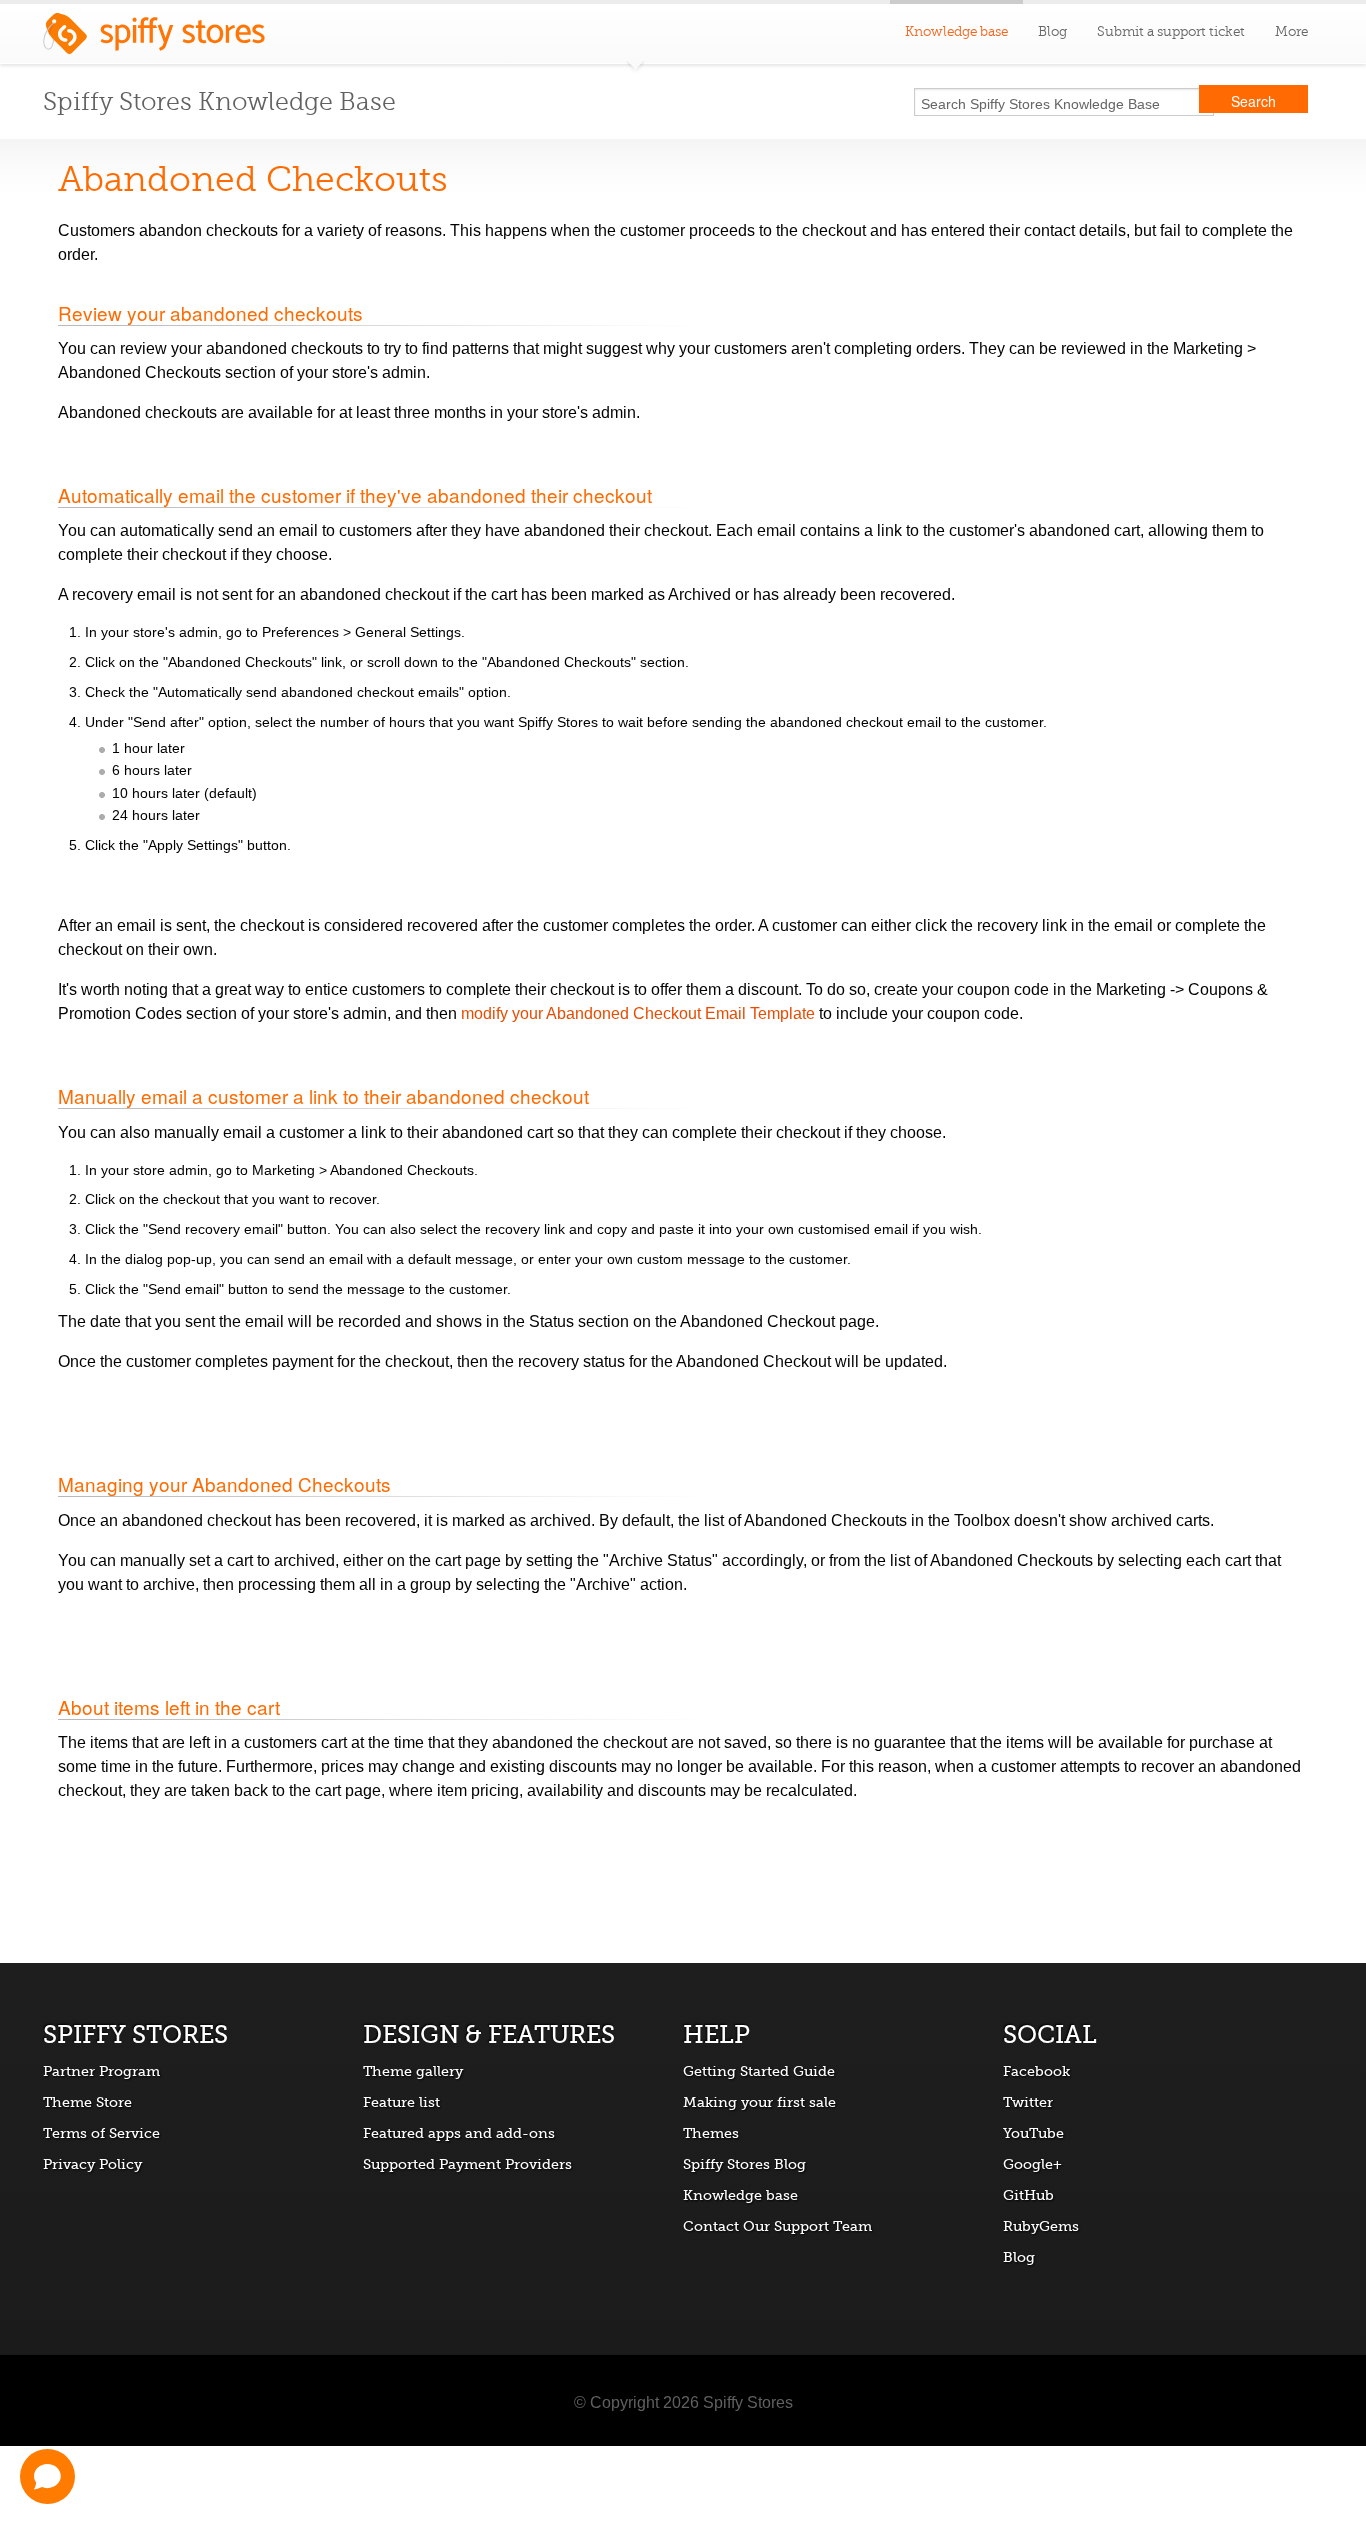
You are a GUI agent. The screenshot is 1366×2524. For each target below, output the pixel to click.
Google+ (1032, 2164)
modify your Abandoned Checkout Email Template (638, 1013)
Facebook (1036, 2071)
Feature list (401, 2102)
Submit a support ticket (1171, 31)
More (1291, 31)
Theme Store (87, 2102)
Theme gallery (413, 2071)
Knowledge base (740, 2195)
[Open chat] (47, 2476)
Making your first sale (759, 2102)
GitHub (1028, 2195)
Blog (1052, 31)
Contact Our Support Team (777, 2226)
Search (1253, 101)
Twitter (1028, 2102)
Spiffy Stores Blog (744, 2164)
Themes (711, 2133)
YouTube (1033, 2133)
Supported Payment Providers (467, 2164)
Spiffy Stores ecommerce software (154, 39)
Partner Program (101, 2071)
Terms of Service (101, 2133)
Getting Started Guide (759, 2071)
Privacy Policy (92, 2164)
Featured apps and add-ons (459, 2133)
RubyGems (1041, 2226)
